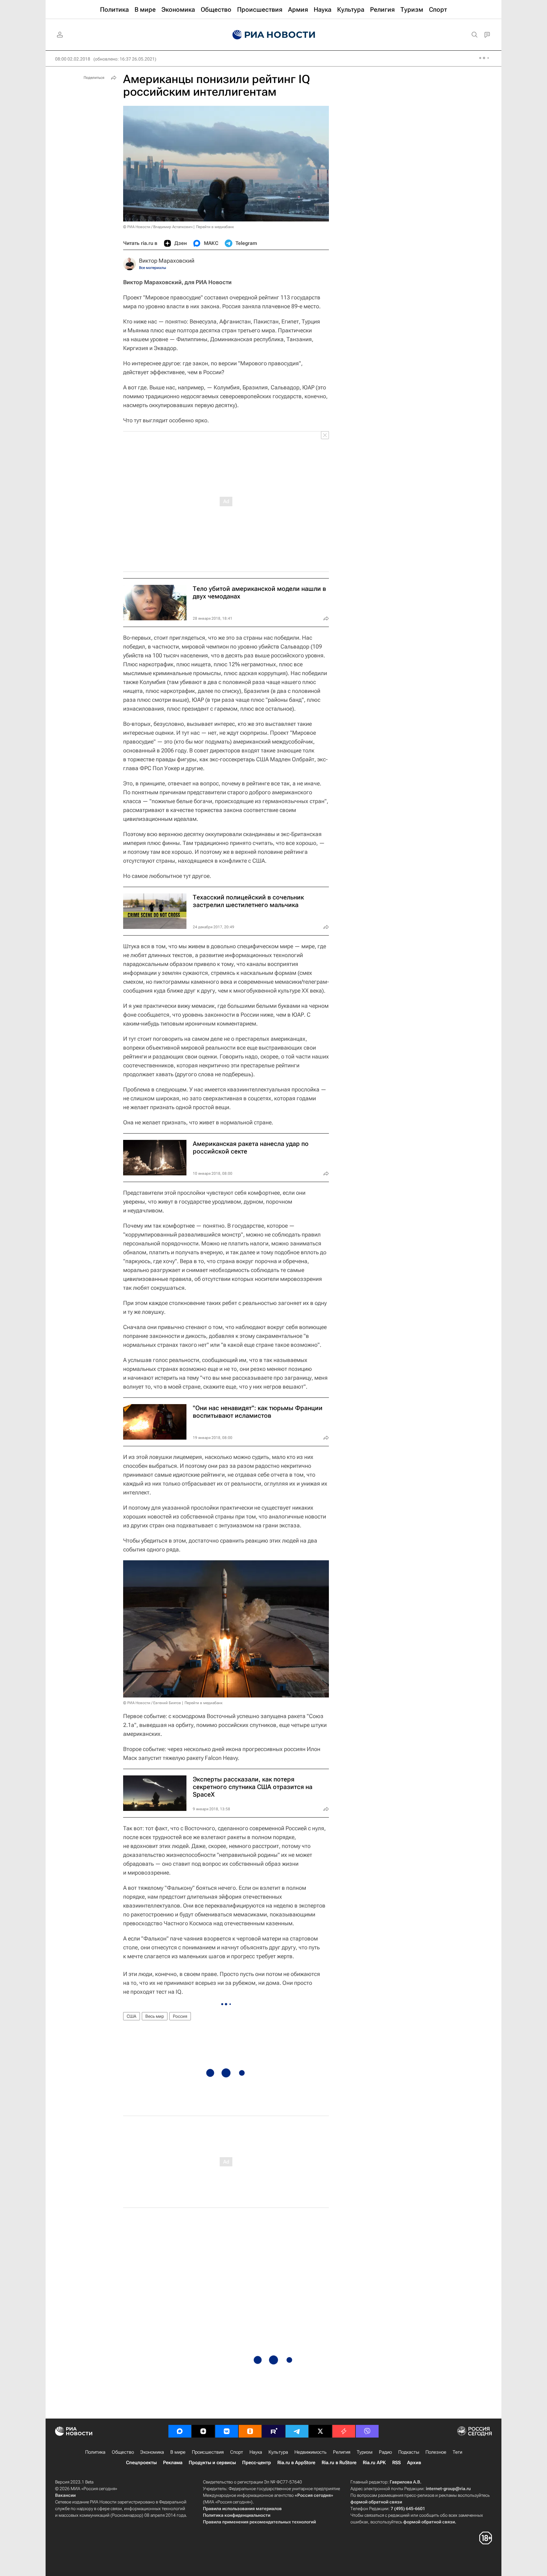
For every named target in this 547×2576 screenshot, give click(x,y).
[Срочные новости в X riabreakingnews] (344, 2431)
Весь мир (155, 2016)
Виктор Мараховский (167, 261)
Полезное (436, 2452)
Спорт (237, 2452)
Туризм (365, 2452)
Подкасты (409, 2452)
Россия (180, 2016)
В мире (178, 2452)
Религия (342, 2452)
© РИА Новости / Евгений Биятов (152, 1703)
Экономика (152, 2452)
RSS (396, 2463)
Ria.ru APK (374, 2463)
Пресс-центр (257, 2463)
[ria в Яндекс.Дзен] (203, 2431)
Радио (385, 2452)
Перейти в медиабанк (215, 227)
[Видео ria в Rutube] (273, 2431)
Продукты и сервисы (212, 2463)
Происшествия (208, 2452)
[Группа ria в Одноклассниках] (250, 2431)
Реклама (173, 2463)
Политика (95, 2452)
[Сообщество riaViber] (367, 2431)
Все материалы (153, 268)
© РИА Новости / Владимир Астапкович (158, 227)
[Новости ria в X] (320, 2431)
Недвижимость (311, 2452)
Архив (414, 2463)
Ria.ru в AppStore (296, 2463)
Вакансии (65, 2495)
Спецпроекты (141, 2463)
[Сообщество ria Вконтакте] (227, 2431)
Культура (278, 2452)
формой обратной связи (376, 2502)
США (132, 2016)
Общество (123, 2452)
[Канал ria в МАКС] (180, 2431)
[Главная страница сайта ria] (274, 35)
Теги (457, 2452)
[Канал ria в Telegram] (297, 2431)
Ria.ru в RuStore (339, 2463)
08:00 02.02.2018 (73, 59)
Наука (256, 2452)
